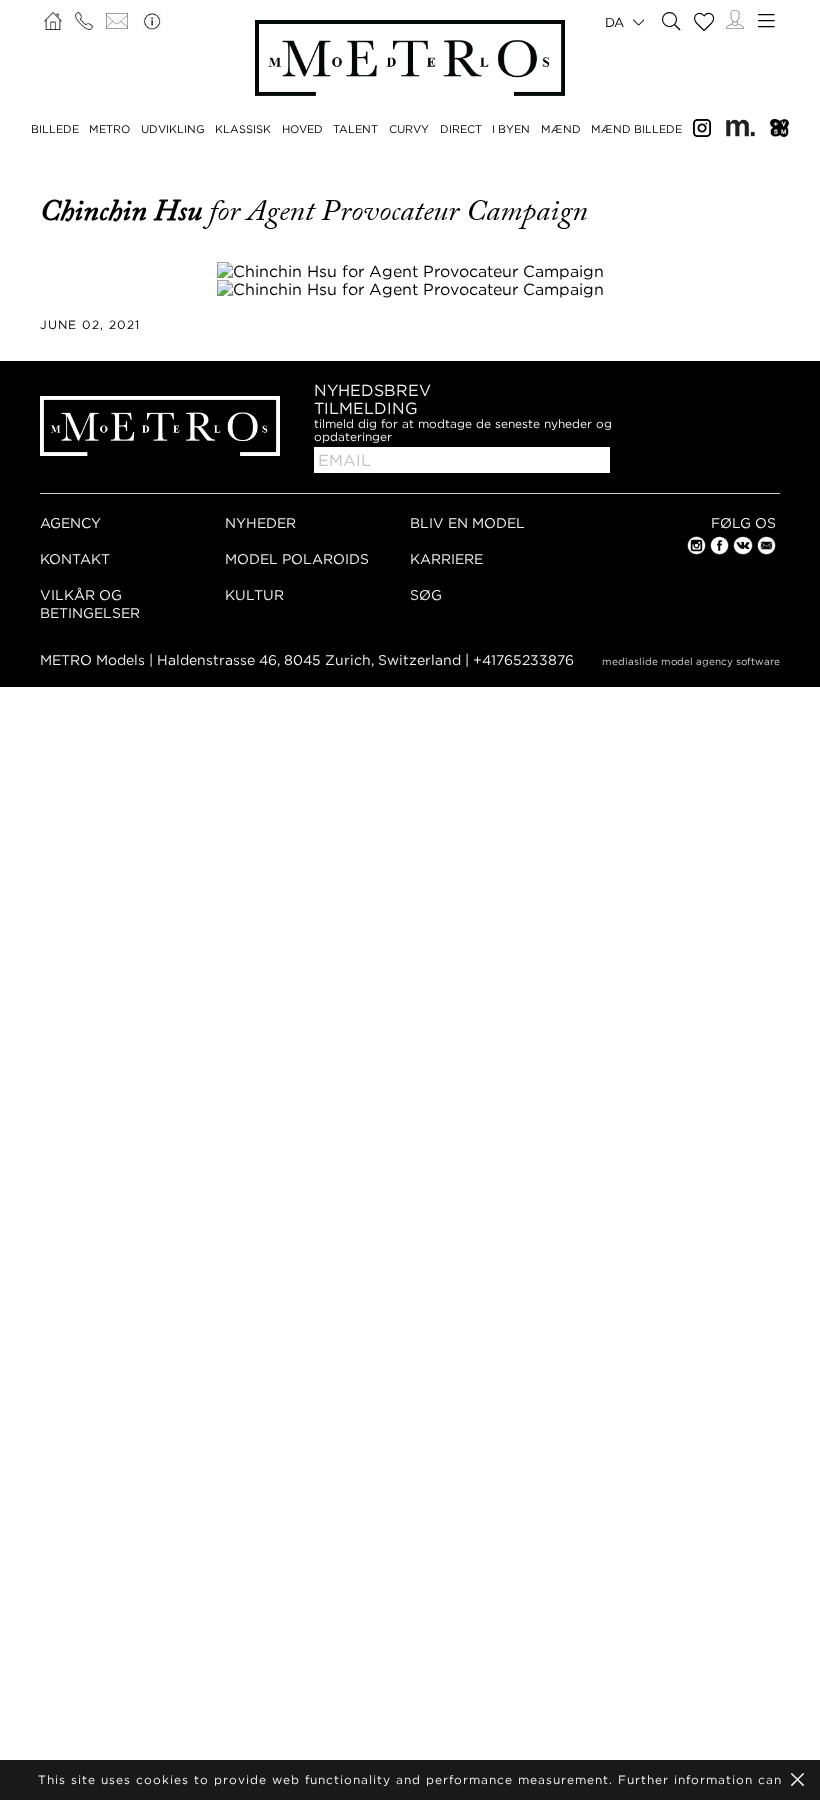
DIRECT (461, 129)
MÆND (561, 129)
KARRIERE (446, 558)
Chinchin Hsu (124, 211)
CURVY (409, 129)
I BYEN (511, 129)
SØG (426, 594)
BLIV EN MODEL (467, 522)
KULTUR (254, 594)
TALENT (355, 129)
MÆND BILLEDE (636, 129)
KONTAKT (75, 558)
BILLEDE (55, 129)
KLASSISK (243, 129)
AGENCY (70, 522)
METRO (109, 129)
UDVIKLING (173, 129)
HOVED (302, 129)
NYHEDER (260, 522)
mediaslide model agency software (691, 661)
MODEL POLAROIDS (297, 558)
